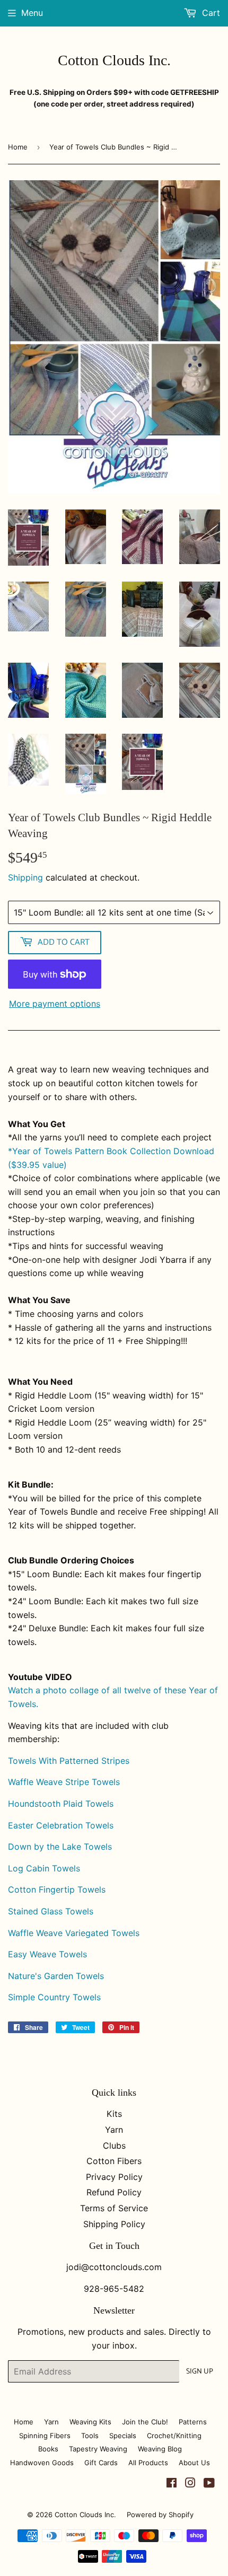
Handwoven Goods (42, 2463)
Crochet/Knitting (174, 2436)
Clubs (114, 2146)
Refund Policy (114, 2192)
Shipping (25, 877)
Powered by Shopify (160, 2515)
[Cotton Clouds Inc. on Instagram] (190, 2484)
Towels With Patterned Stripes (69, 1761)
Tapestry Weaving (98, 2449)
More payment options (55, 1004)
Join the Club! (145, 2422)
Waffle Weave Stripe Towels (64, 1782)
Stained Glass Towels (51, 1911)
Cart (210, 13)
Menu (32, 13)
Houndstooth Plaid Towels (61, 1804)
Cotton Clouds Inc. (114, 60)
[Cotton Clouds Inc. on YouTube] (209, 2484)
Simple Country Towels (54, 1997)
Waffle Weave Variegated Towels (74, 1933)
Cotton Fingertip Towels (57, 1889)
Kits (114, 2114)
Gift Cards (101, 2463)
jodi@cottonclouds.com (114, 2267)
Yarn (114, 2130)
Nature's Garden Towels (56, 1976)
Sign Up (200, 2372)
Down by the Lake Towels (60, 1847)
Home (18, 147)
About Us (194, 2463)
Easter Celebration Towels (61, 1825)
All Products (148, 2463)
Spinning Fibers (45, 2436)
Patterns (193, 2422)
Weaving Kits (90, 2422)
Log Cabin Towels (44, 1868)
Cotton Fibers (114, 2161)
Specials (123, 2436)
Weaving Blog (160, 2449)
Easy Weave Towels (47, 1954)
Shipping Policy (114, 2224)
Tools (90, 2436)
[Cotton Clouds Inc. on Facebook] (172, 2484)
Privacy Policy (114, 2177)
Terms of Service (114, 2208)
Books (48, 2449)
